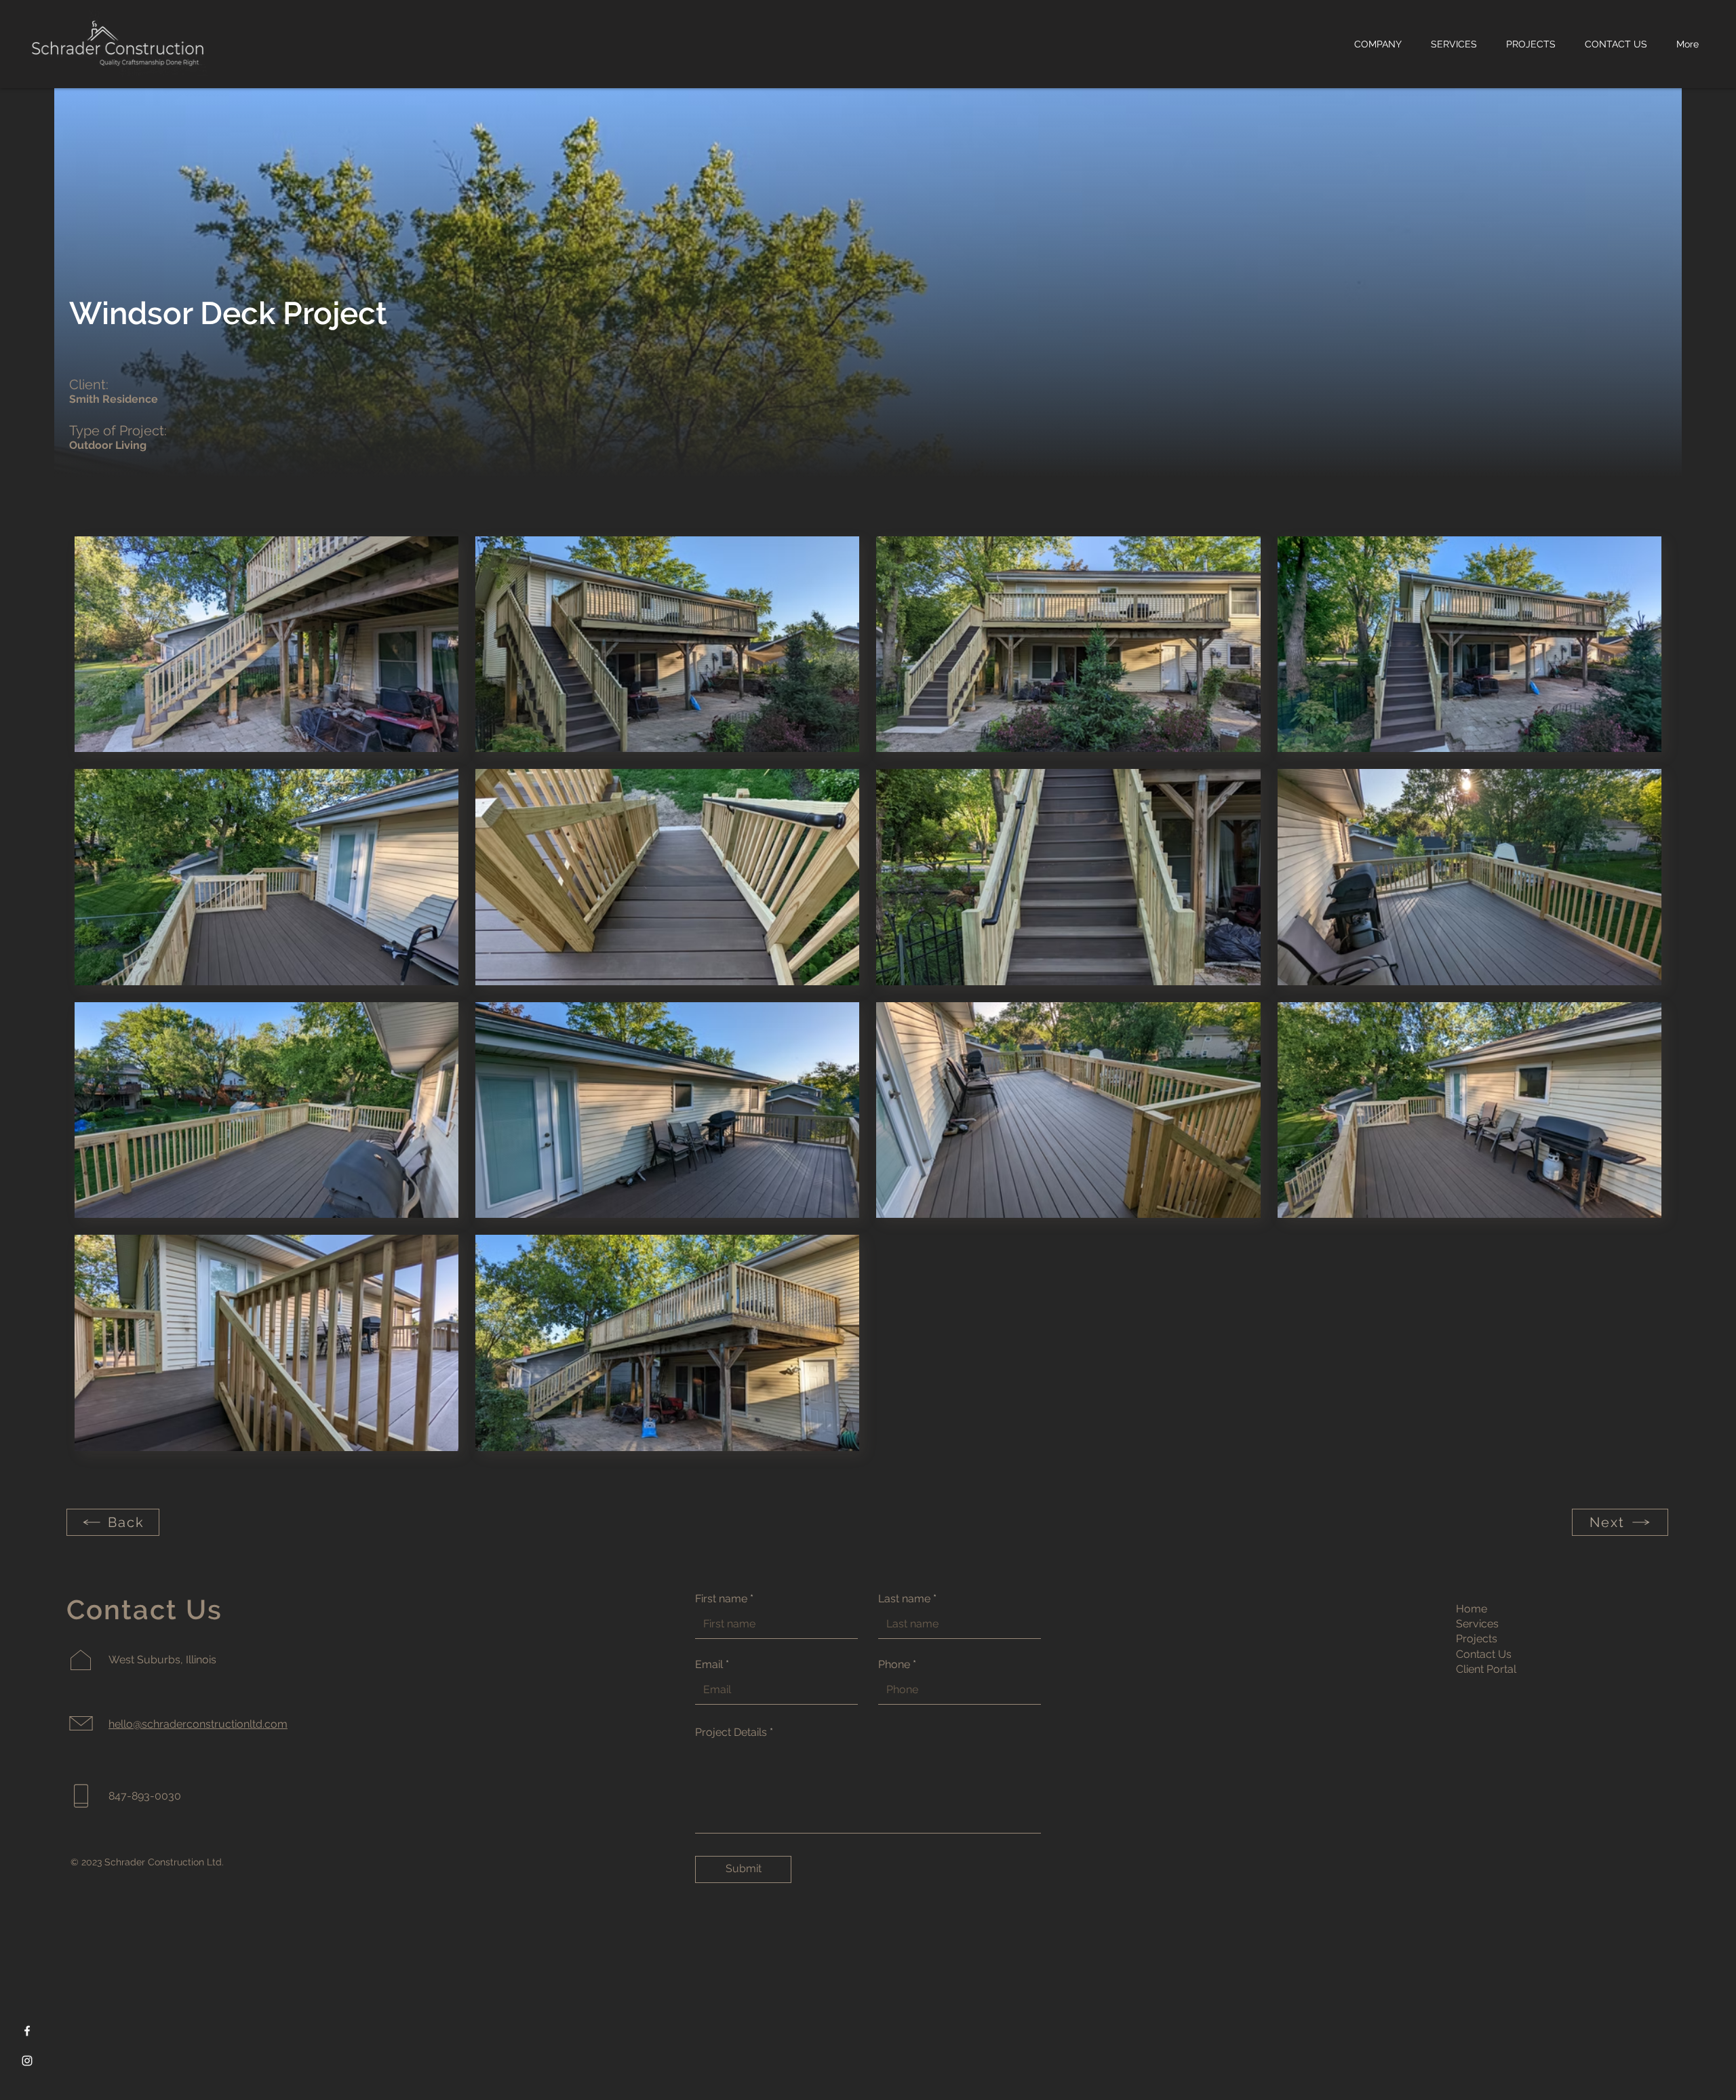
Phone (894, 1665)
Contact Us (1484, 1654)
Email (709, 1665)
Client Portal (1486, 1669)
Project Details (731, 1732)
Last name (904, 1599)
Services (1477, 1624)
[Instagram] (27, 2061)
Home (1472, 1609)
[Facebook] (27, 2031)
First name (721, 1599)
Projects (1477, 1639)
